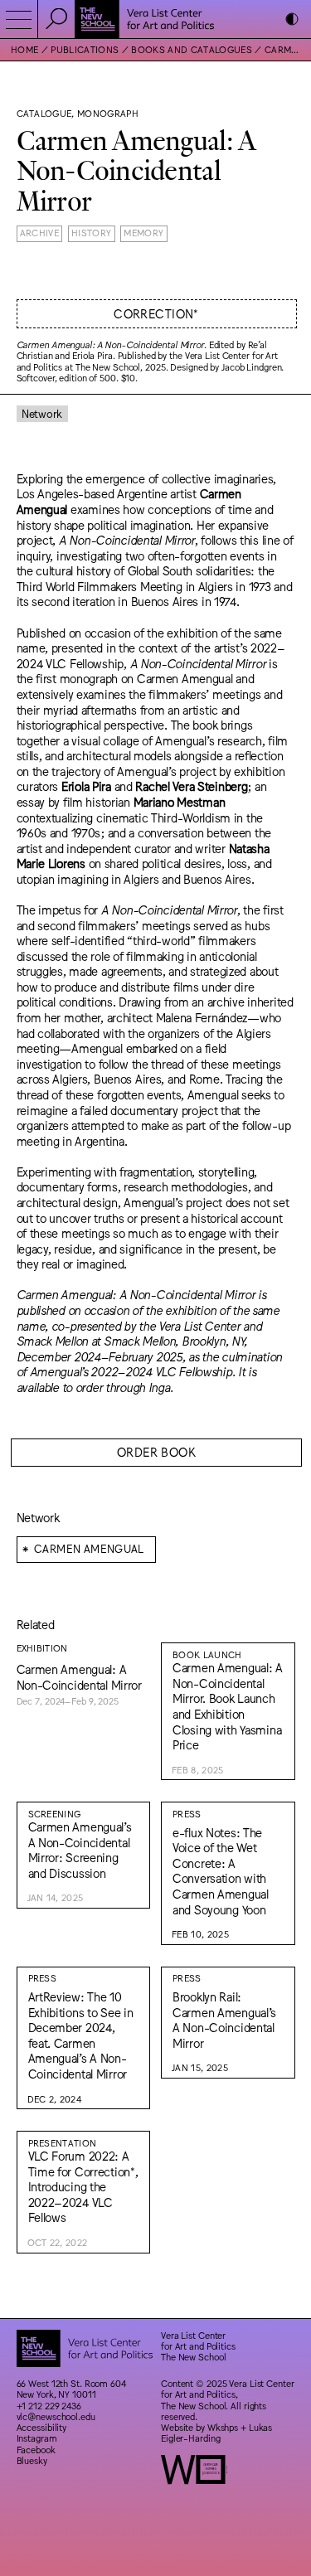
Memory (143, 233)
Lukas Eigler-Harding (216, 2433)
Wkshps (223, 2427)
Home (24, 49)
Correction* (156, 313)
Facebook (36, 2450)
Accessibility (42, 2427)
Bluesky (32, 2460)
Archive (39, 233)
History (91, 233)
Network (42, 413)
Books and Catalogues (192, 49)
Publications (85, 49)
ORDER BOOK (156, 1451)
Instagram (37, 2438)
